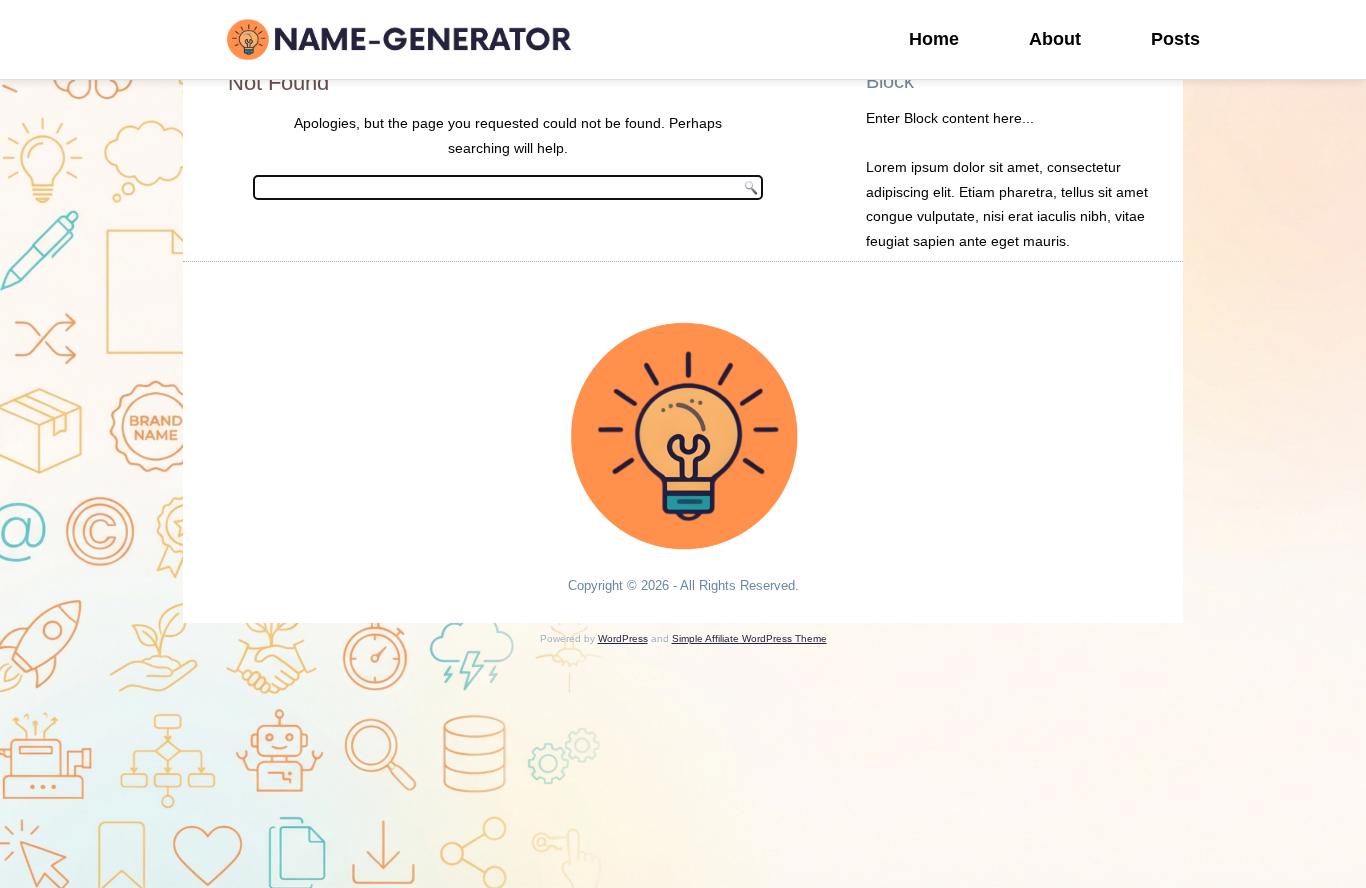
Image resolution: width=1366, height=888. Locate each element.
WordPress (623, 638)
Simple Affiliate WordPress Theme (749, 638)
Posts (1175, 39)
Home (934, 39)
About (1055, 39)
